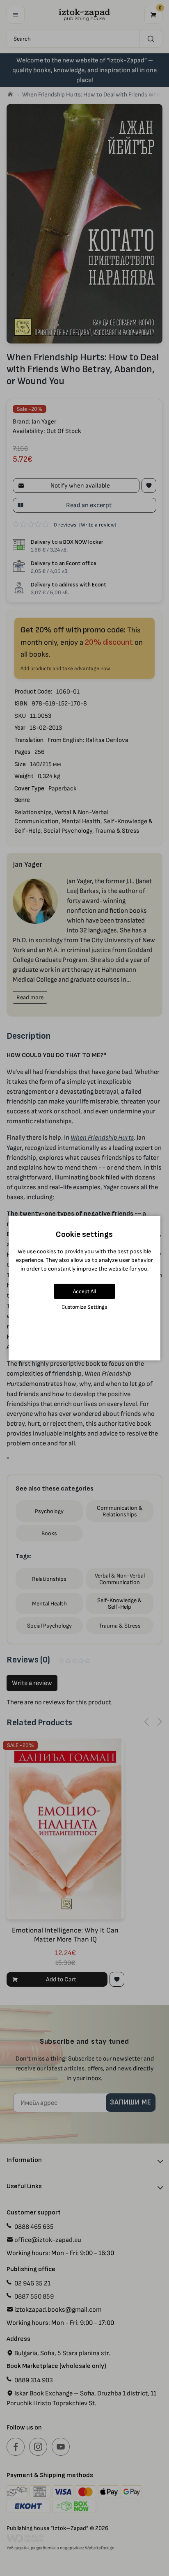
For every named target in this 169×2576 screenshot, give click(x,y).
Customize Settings (84, 1307)
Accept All (84, 1291)
